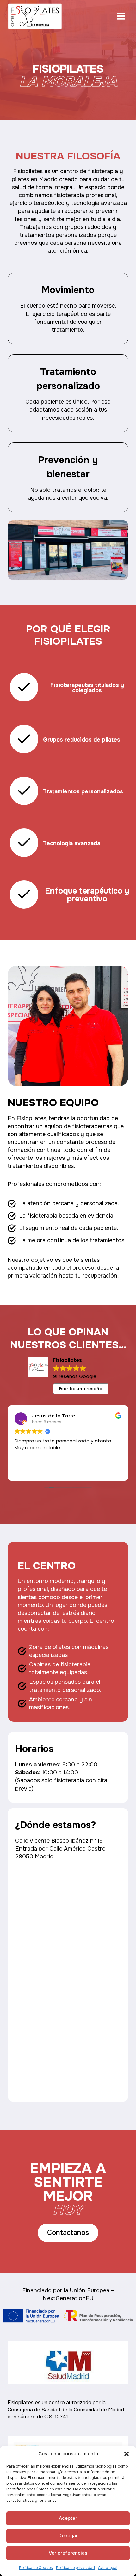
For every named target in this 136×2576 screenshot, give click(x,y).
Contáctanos (68, 2233)
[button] (127, 2454)
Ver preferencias (68, 2553)
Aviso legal (108, 2568)
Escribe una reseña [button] (81, 1389)
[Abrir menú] (121, 16)
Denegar (68, 2536)
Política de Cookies (36, 2568)
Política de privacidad (75, 2568)
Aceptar (68, 2518)
